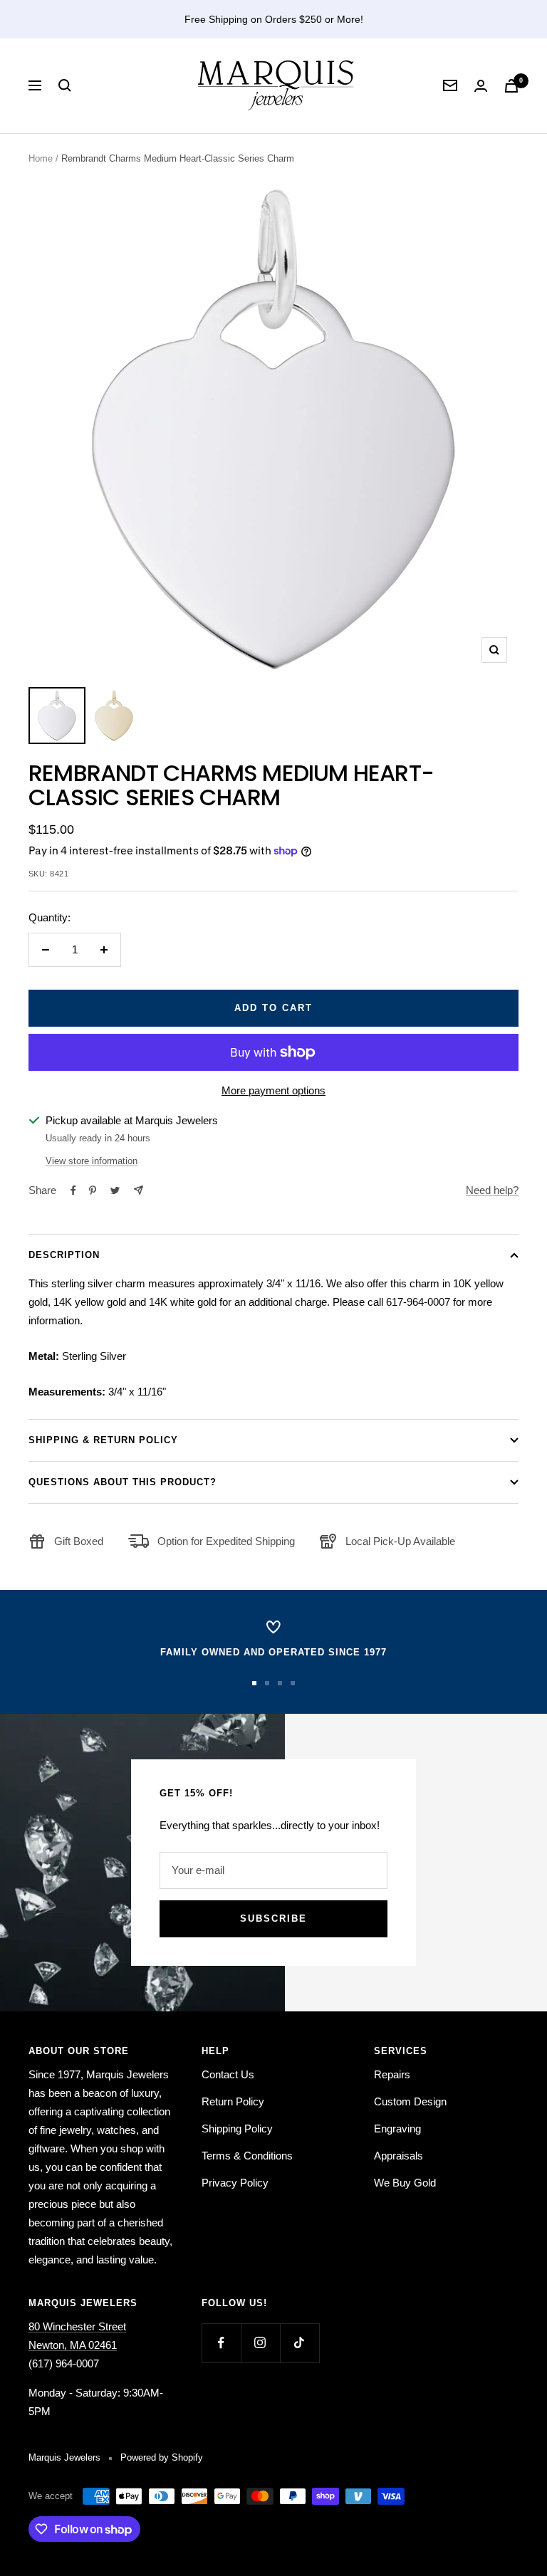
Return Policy (233, 2101)
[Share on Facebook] (73, 1190)
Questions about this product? (123, 1482)
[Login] (481, 86)
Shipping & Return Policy (103, 1440)
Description (64, 1255)
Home (41, 158)
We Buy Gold (405, 2183)
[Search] (65, 85)
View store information (92, 1161)
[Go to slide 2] (267, 1683)
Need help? (492, 1190)
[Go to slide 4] (293, 1683)
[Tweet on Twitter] (115, 1190)
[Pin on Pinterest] (93, 1190)
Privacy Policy (235, 2183)
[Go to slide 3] (280, 1683)
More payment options (273, 1090)
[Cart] (511, 86)
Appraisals (398, 2156)
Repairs (392, 2074)
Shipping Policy (237, 2129)
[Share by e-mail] (139, 1190)
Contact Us (228, 2074)
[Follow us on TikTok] (299, 2343)
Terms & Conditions (247, 2156)
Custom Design (410, 2101)
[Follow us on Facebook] (221, 2343)
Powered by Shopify (162, 2457)
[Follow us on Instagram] (260, 2343)
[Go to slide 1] (254, 1683)
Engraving (397, 2129)
